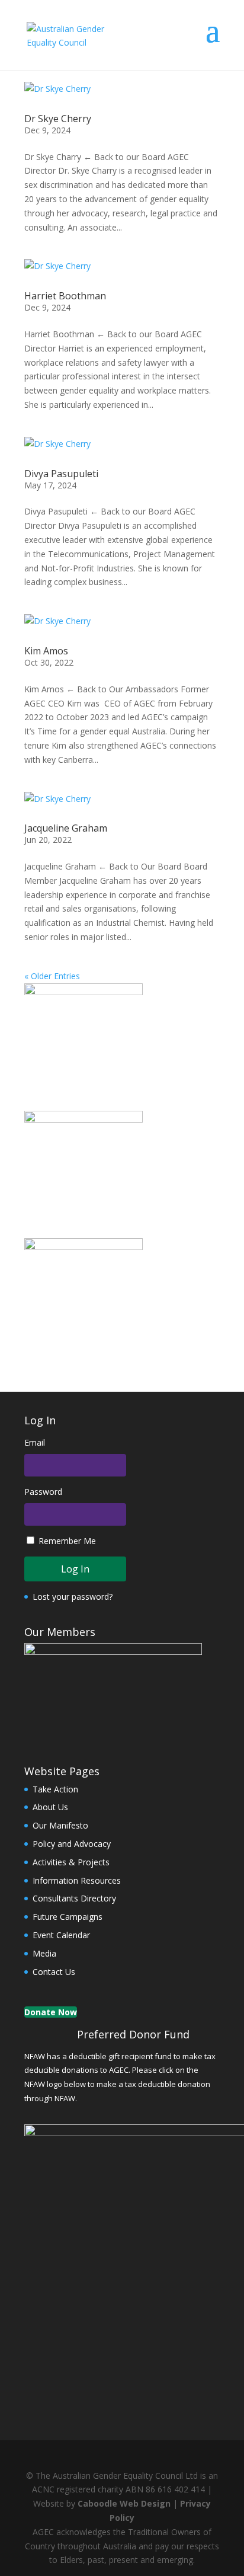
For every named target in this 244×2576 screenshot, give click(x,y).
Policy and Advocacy (72, 1844)
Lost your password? (73, 1597)
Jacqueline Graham (66, 828)
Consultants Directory (74, 1898)
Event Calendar (61, 1935)
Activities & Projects (71, 1862)
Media (44, 1953)
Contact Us (54, 1972)
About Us (50, 1807)
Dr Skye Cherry (58, 119)
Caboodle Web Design (124, 2503)
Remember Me (67, 1541)
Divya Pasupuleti (61, 474)
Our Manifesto (60, 1825)
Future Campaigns (68, 1917)
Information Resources (77, 1880)
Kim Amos (46, 651)
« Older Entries (52, 976)
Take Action (55, 1789)
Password (43, 1492)
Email (35, 1442)
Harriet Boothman (65, 296)
